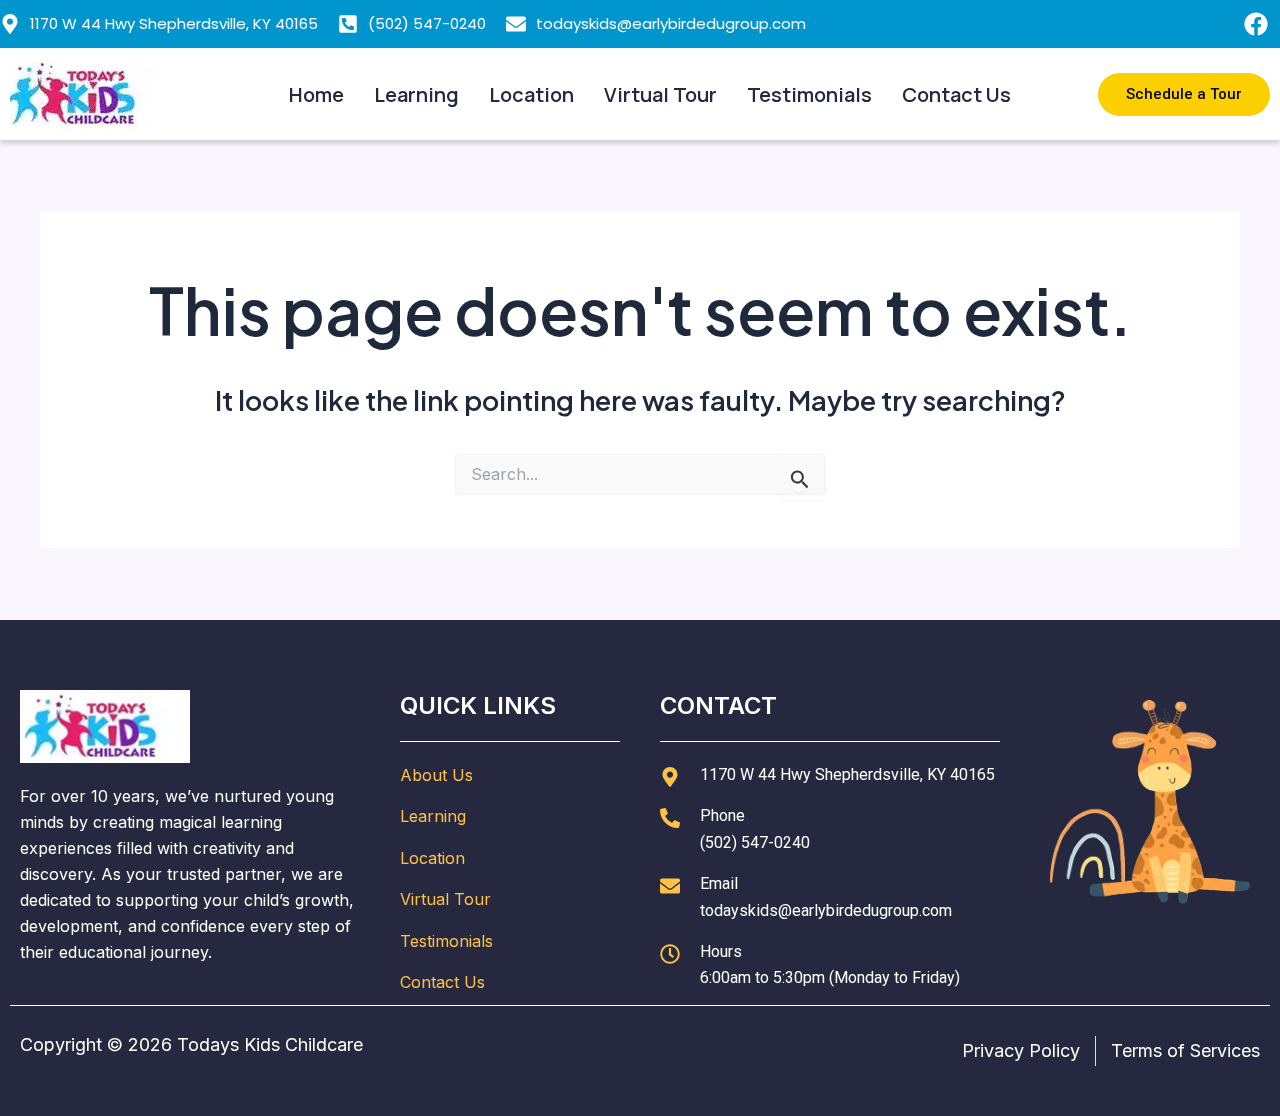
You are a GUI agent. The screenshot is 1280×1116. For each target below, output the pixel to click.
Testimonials (809, 94)
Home (316, 94)
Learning (416, 94)
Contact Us (956, 94)
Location (531, 94)
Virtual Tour (660, 94)
